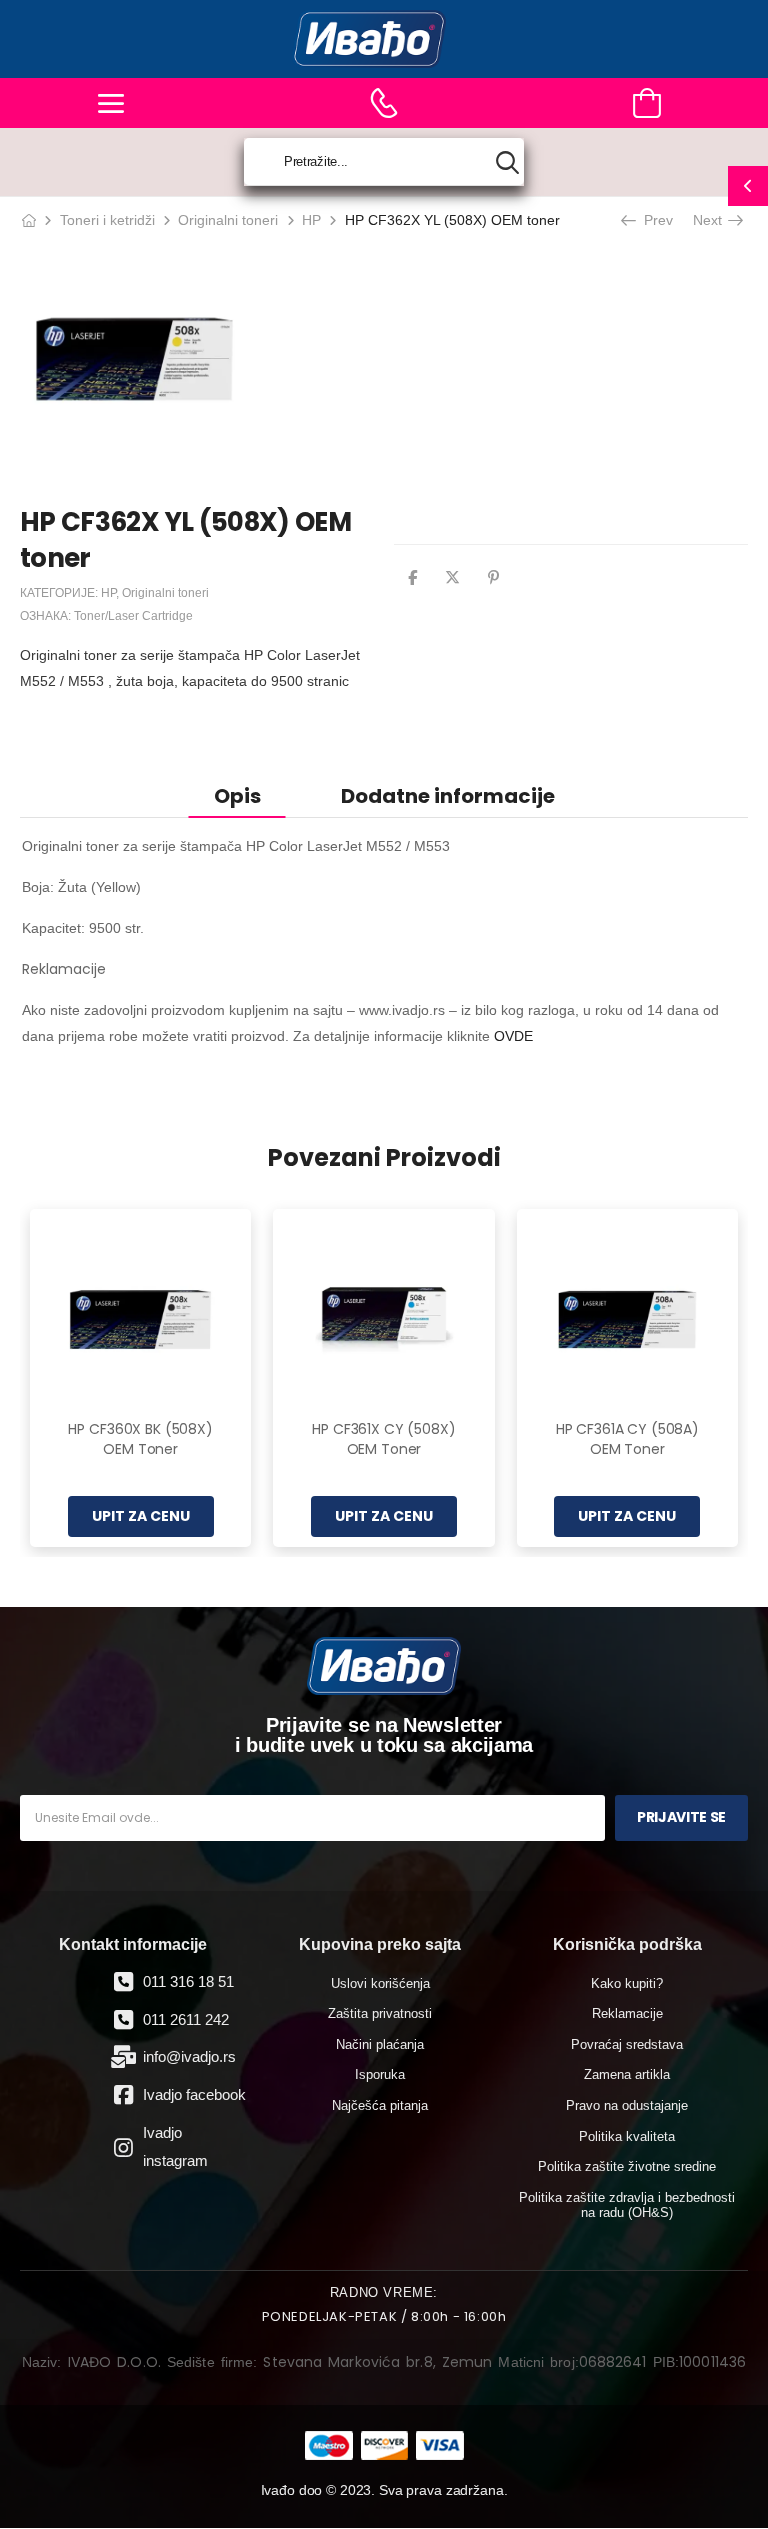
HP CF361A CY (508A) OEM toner (627, 1439)
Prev (654, 220)
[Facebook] (412, 577)
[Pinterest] (493, 577)
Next (712, 220)
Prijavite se (681, 1817)
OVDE (513, 1036)
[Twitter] (452, 577)
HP (311, 220)
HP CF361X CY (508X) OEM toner (383, 1439)
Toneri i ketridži (107, 220)
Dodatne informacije (448, 796)
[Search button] (507, 162)
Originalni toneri (228, 220)
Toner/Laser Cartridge (133, 616)
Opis (237, 796)
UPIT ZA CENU (141, 1516)
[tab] (237, 795)
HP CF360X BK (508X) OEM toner (140, 1439)
